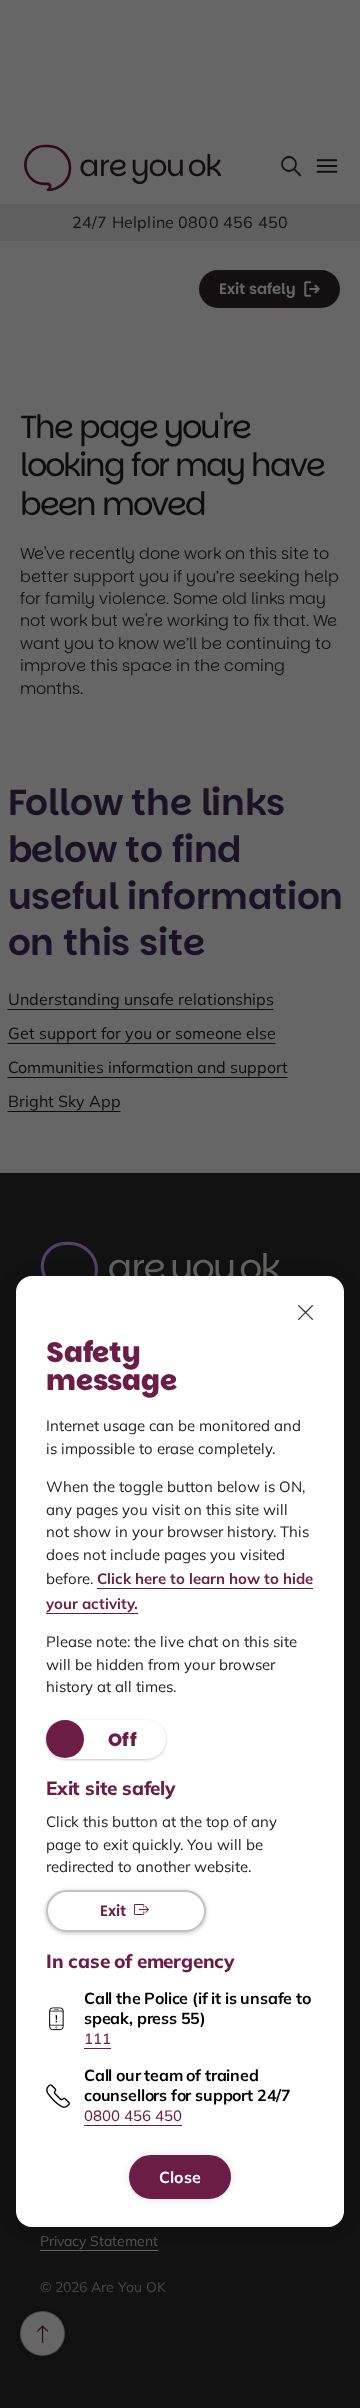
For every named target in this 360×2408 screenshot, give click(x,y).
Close (180, 2177)
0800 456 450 (133, 2115)
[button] (106, 1739)
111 (97, 2038)
